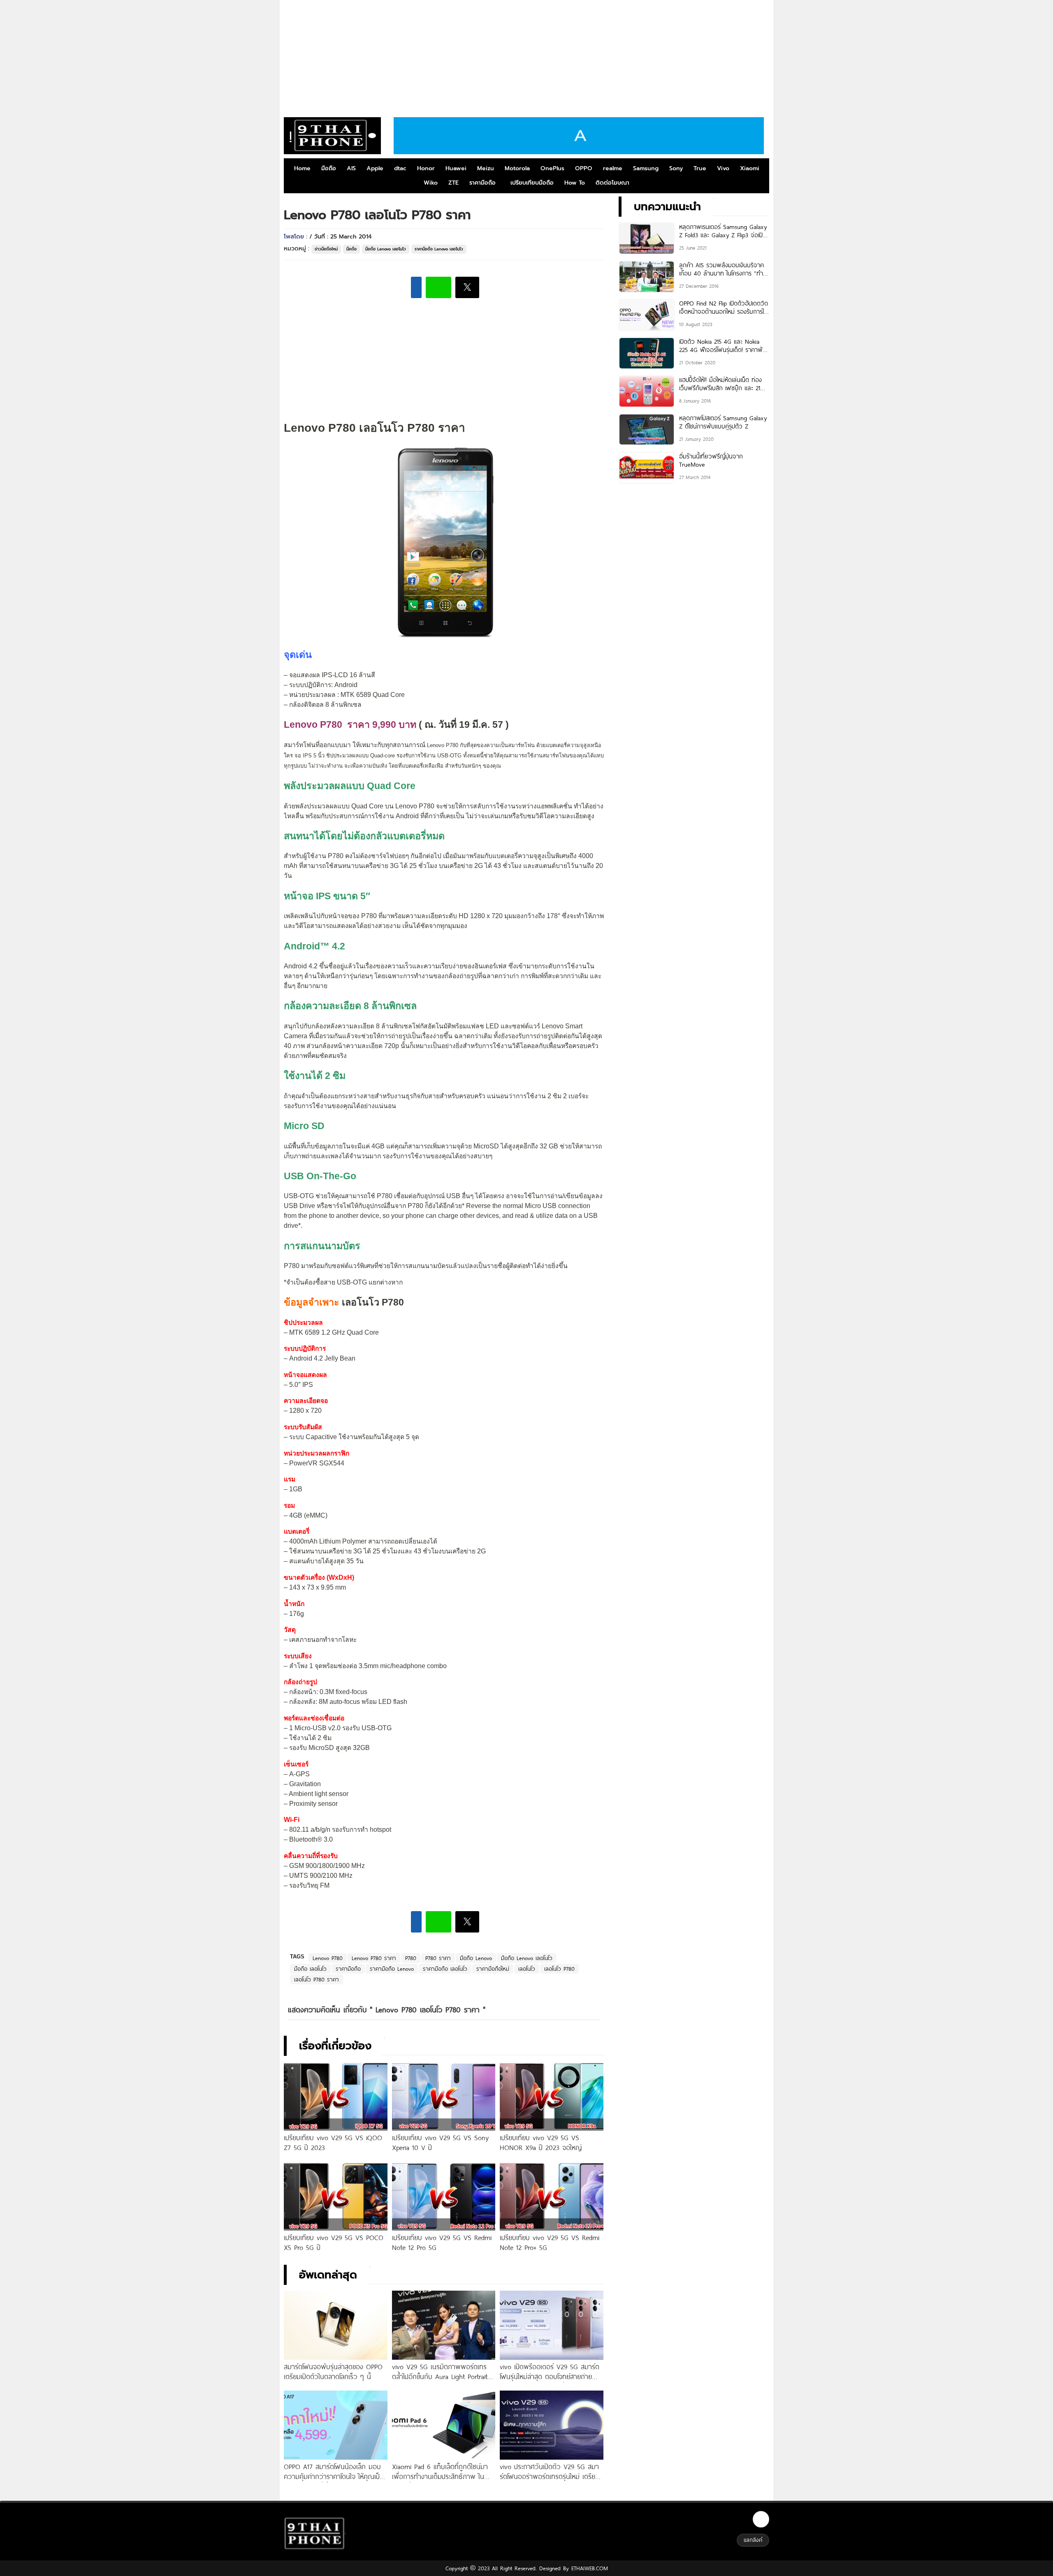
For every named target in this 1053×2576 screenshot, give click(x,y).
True (700, 168)
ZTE (453, 183)
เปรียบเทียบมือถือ (532, 183)
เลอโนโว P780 (559, 1969)
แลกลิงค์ (753, 2540)
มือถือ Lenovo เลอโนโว (386, 249)
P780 (411, 1958)
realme (613, 168)
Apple (375, 168)
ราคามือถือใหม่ (493, 1969)
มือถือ (329, 168)
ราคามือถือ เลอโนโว (445, 1969)
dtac (400, 168)
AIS (351, 168)
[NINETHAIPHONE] (332, 136)
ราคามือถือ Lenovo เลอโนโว (439, 249)
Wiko (431, 183)
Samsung (646, 168)
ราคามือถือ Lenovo (392, 1969)
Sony (676, 168)
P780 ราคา (438, 1958)
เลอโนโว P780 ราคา (317, 1979)
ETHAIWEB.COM (588, 2568)
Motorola (517, 168)
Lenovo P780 (328, 1958)
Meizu (486, 168)
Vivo (723, 168)
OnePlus (552, 168)
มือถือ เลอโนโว (310, 1969)
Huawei (456, 168)
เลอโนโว (527, 1969)
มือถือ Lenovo (476, 1958)
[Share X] (467, 287)
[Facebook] (761, 2519)
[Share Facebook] (416, 287)
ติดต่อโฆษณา (612, 183)
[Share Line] (438, 287)
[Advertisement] (526, 56)
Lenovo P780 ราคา (374, 1958)
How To (575, 183)
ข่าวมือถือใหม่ (326, 249)
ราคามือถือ (482, 183)
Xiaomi (750, 168)
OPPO (584, 168)
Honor (426, 168)
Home (302, 168)
